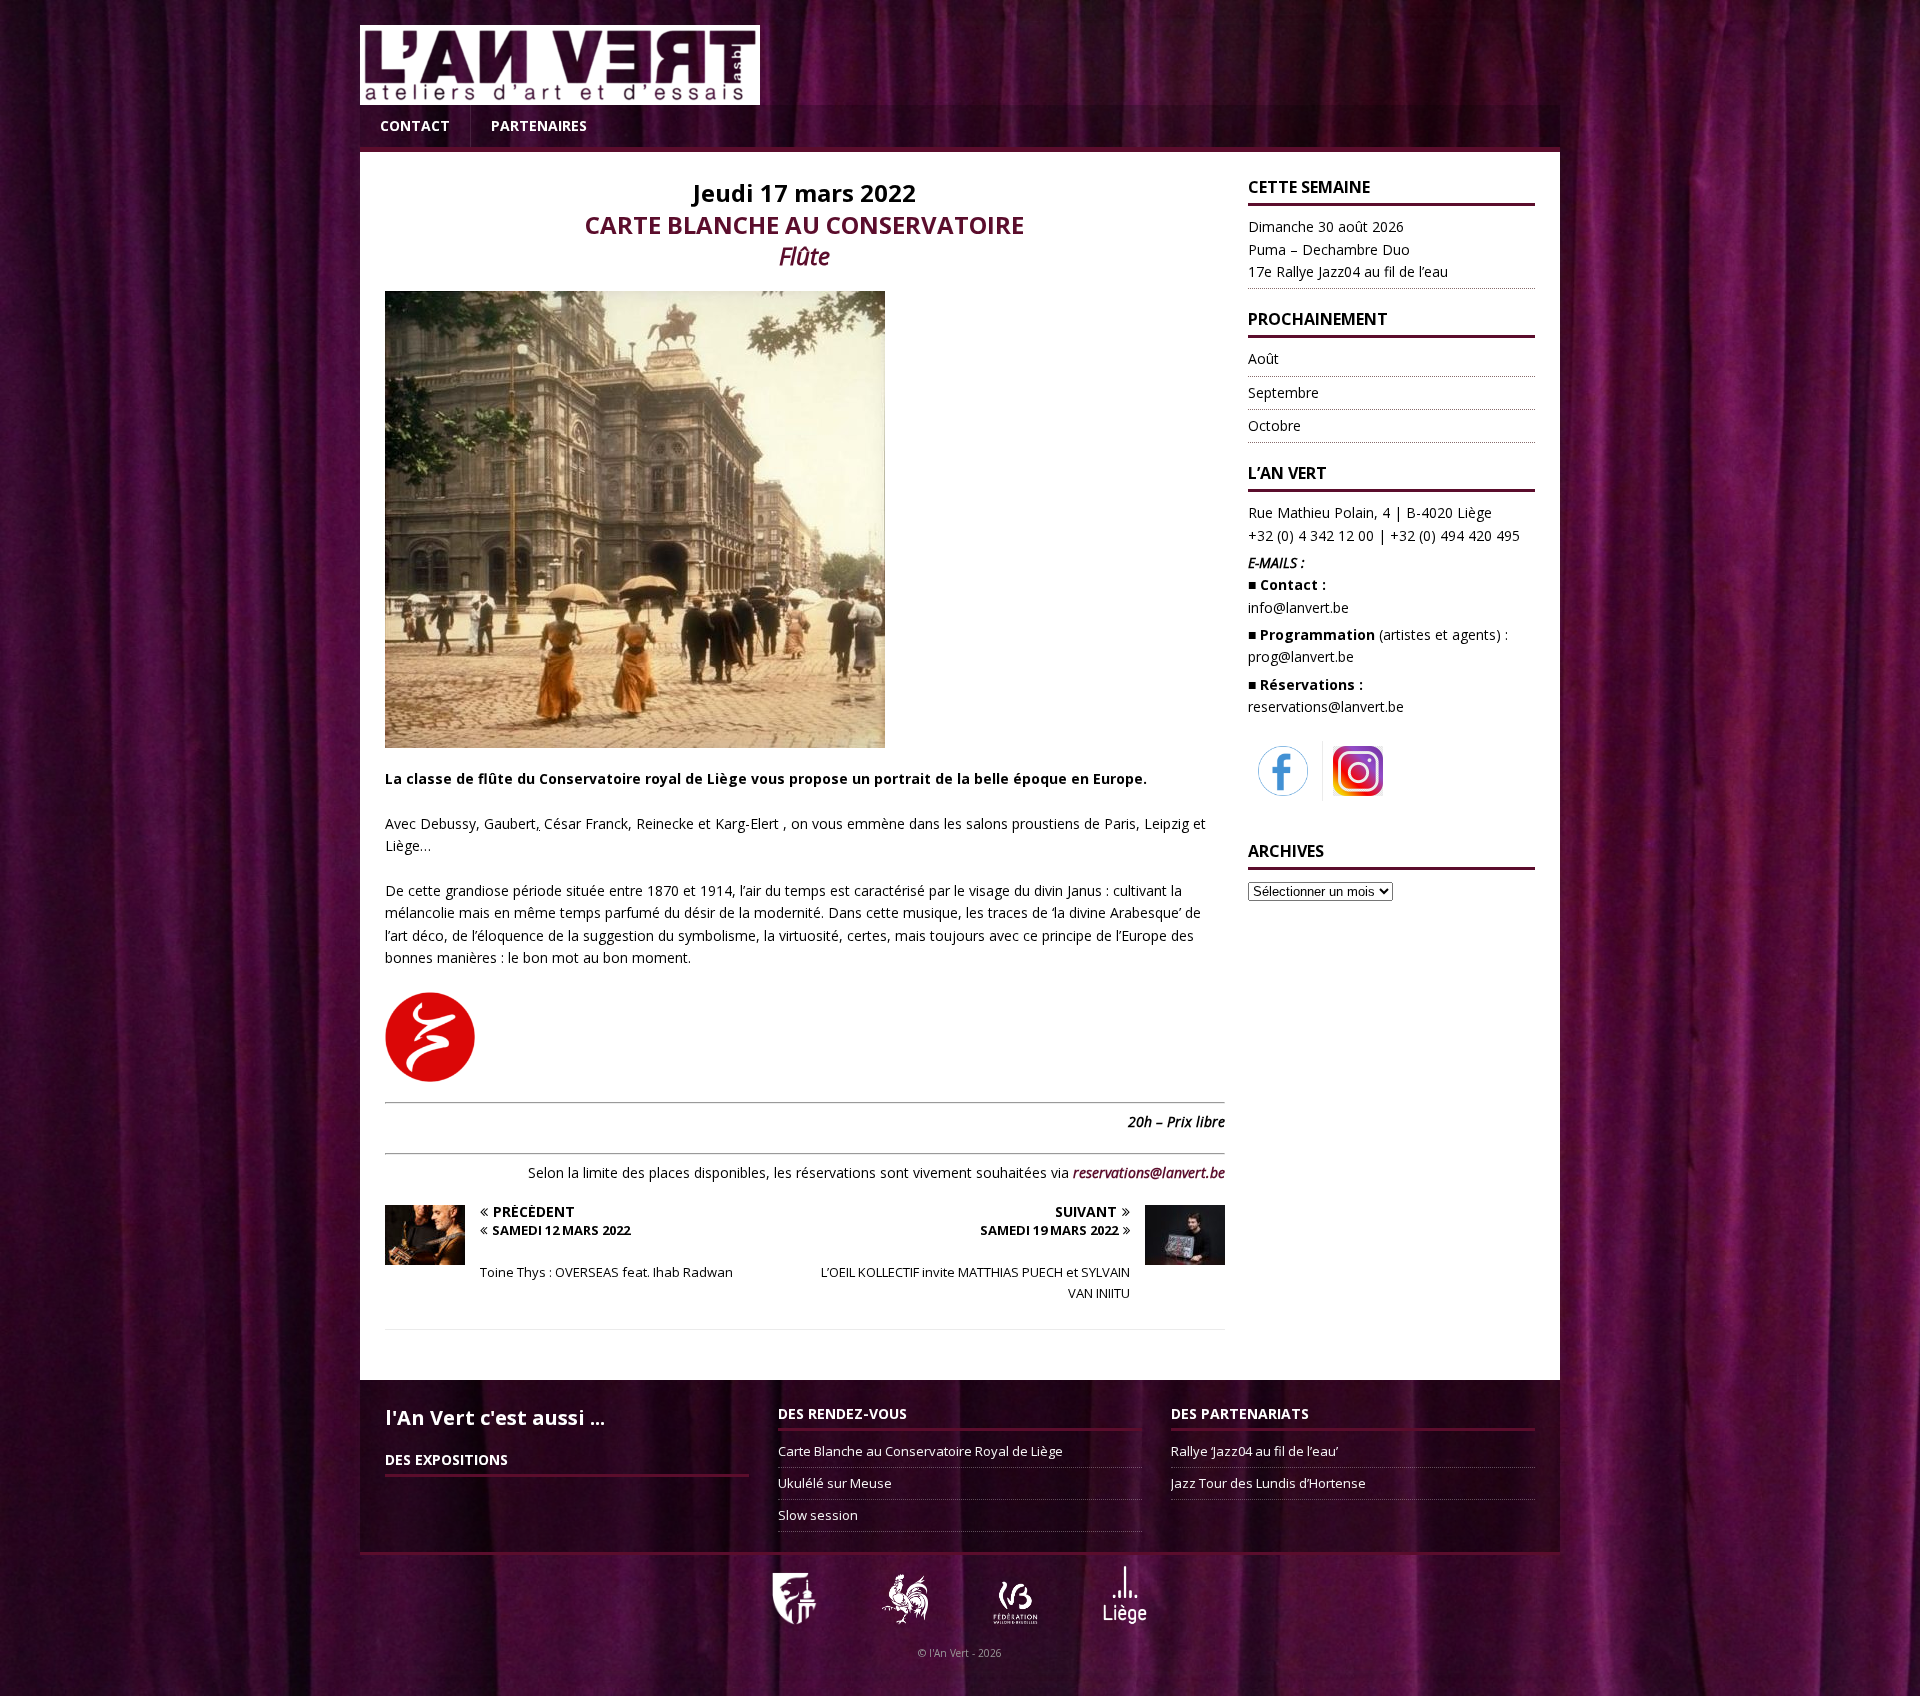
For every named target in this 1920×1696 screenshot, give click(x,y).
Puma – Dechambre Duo (1348, 249)
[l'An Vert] (560, 93)
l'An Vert (949, 1653)
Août (1263, 358)
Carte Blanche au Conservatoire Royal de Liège (920, 1451)
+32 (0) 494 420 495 (1455, 535)
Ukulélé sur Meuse (835, 1483)
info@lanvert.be (1298, 607)
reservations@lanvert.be (1326, 706)
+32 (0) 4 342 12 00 (1311, 535)
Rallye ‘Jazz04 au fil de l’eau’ (1254, 1451)
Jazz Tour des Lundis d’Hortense (1268, 1483)
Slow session (818, 1515)
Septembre (1283, 392)
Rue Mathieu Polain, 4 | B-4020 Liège (1370, 512)
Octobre (1274, 425)
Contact (415, 125)
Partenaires (539, 125)
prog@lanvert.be (1301, 656)
